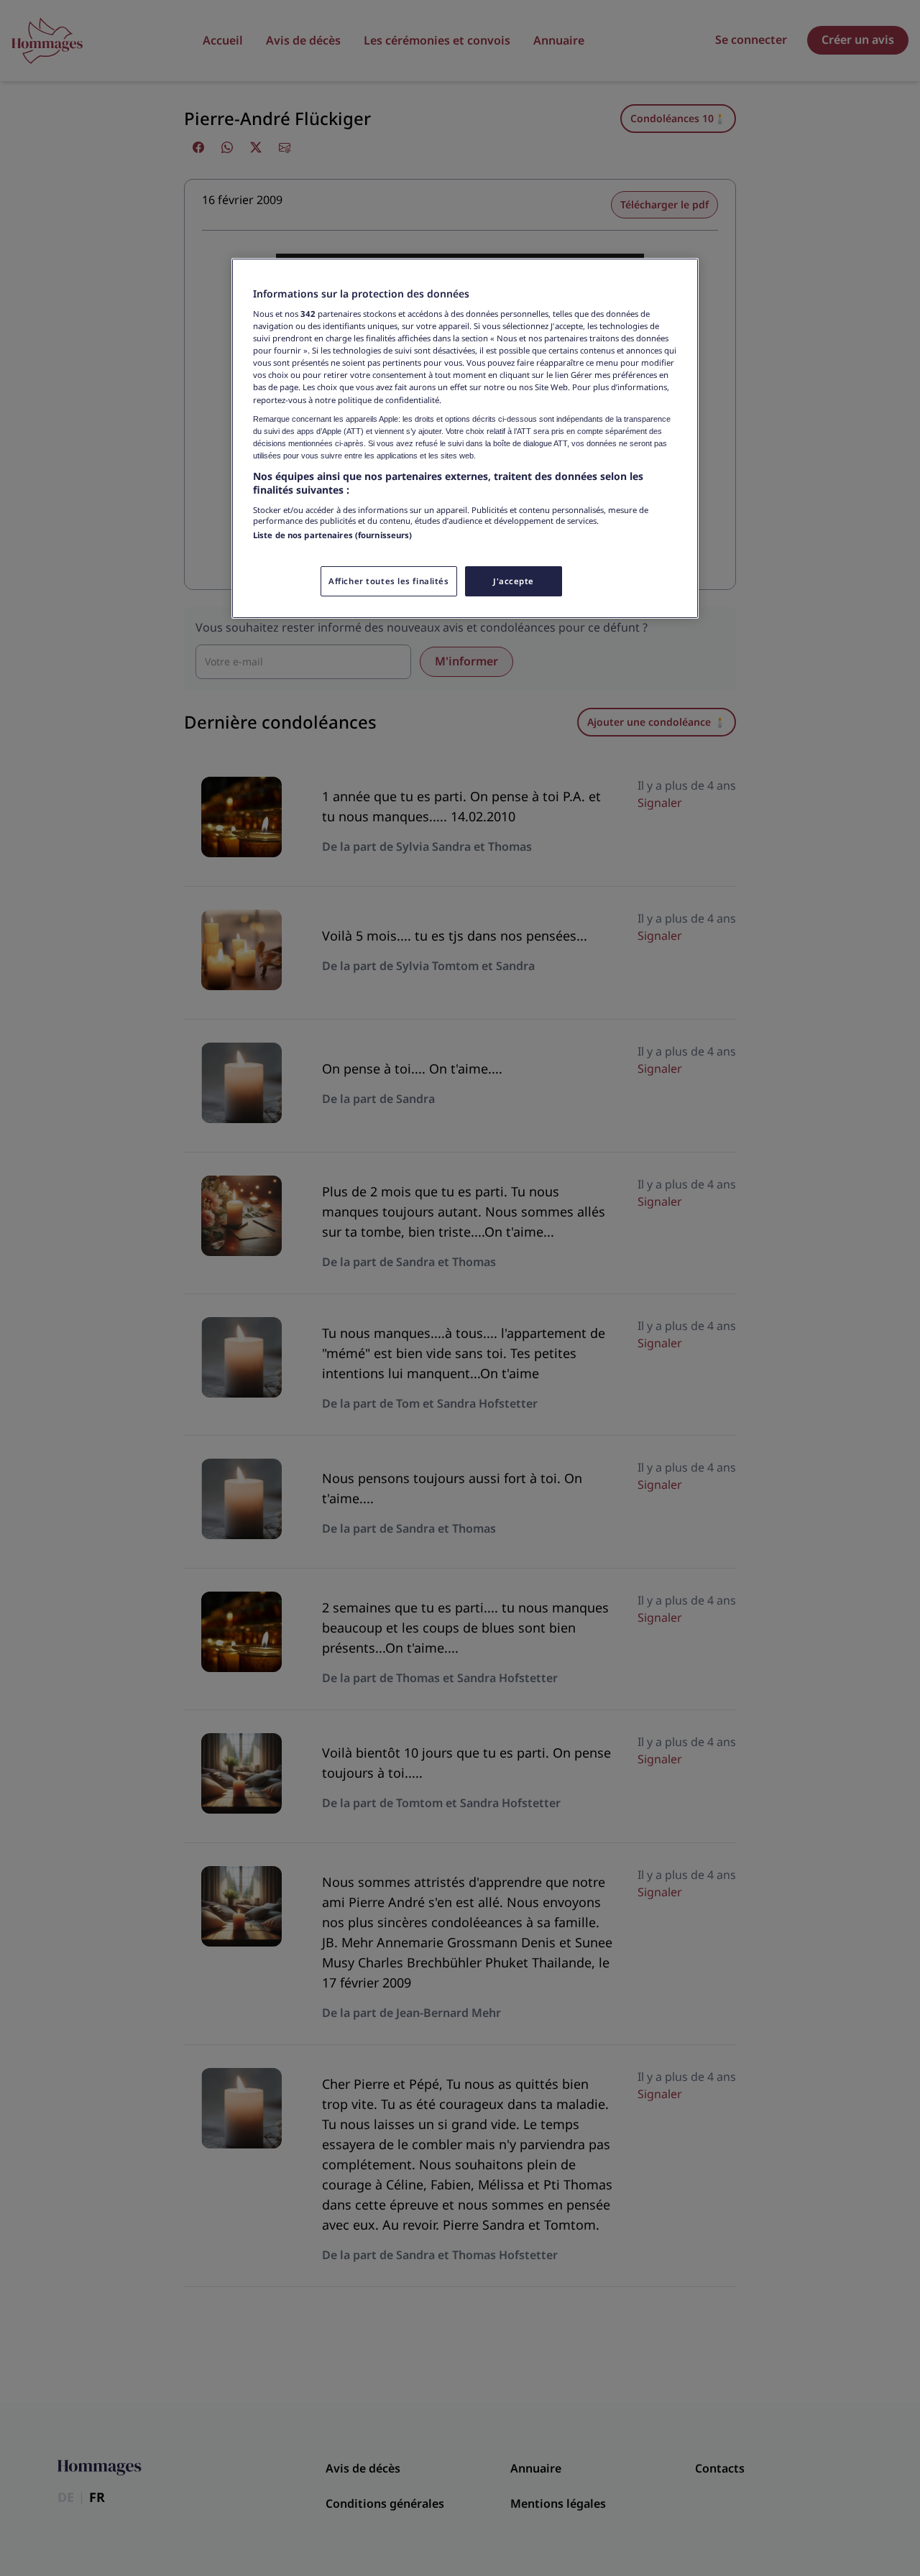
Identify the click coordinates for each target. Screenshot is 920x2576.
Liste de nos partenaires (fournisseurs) (332, 535)
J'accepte (514, 581)
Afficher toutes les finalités (389, 581)
